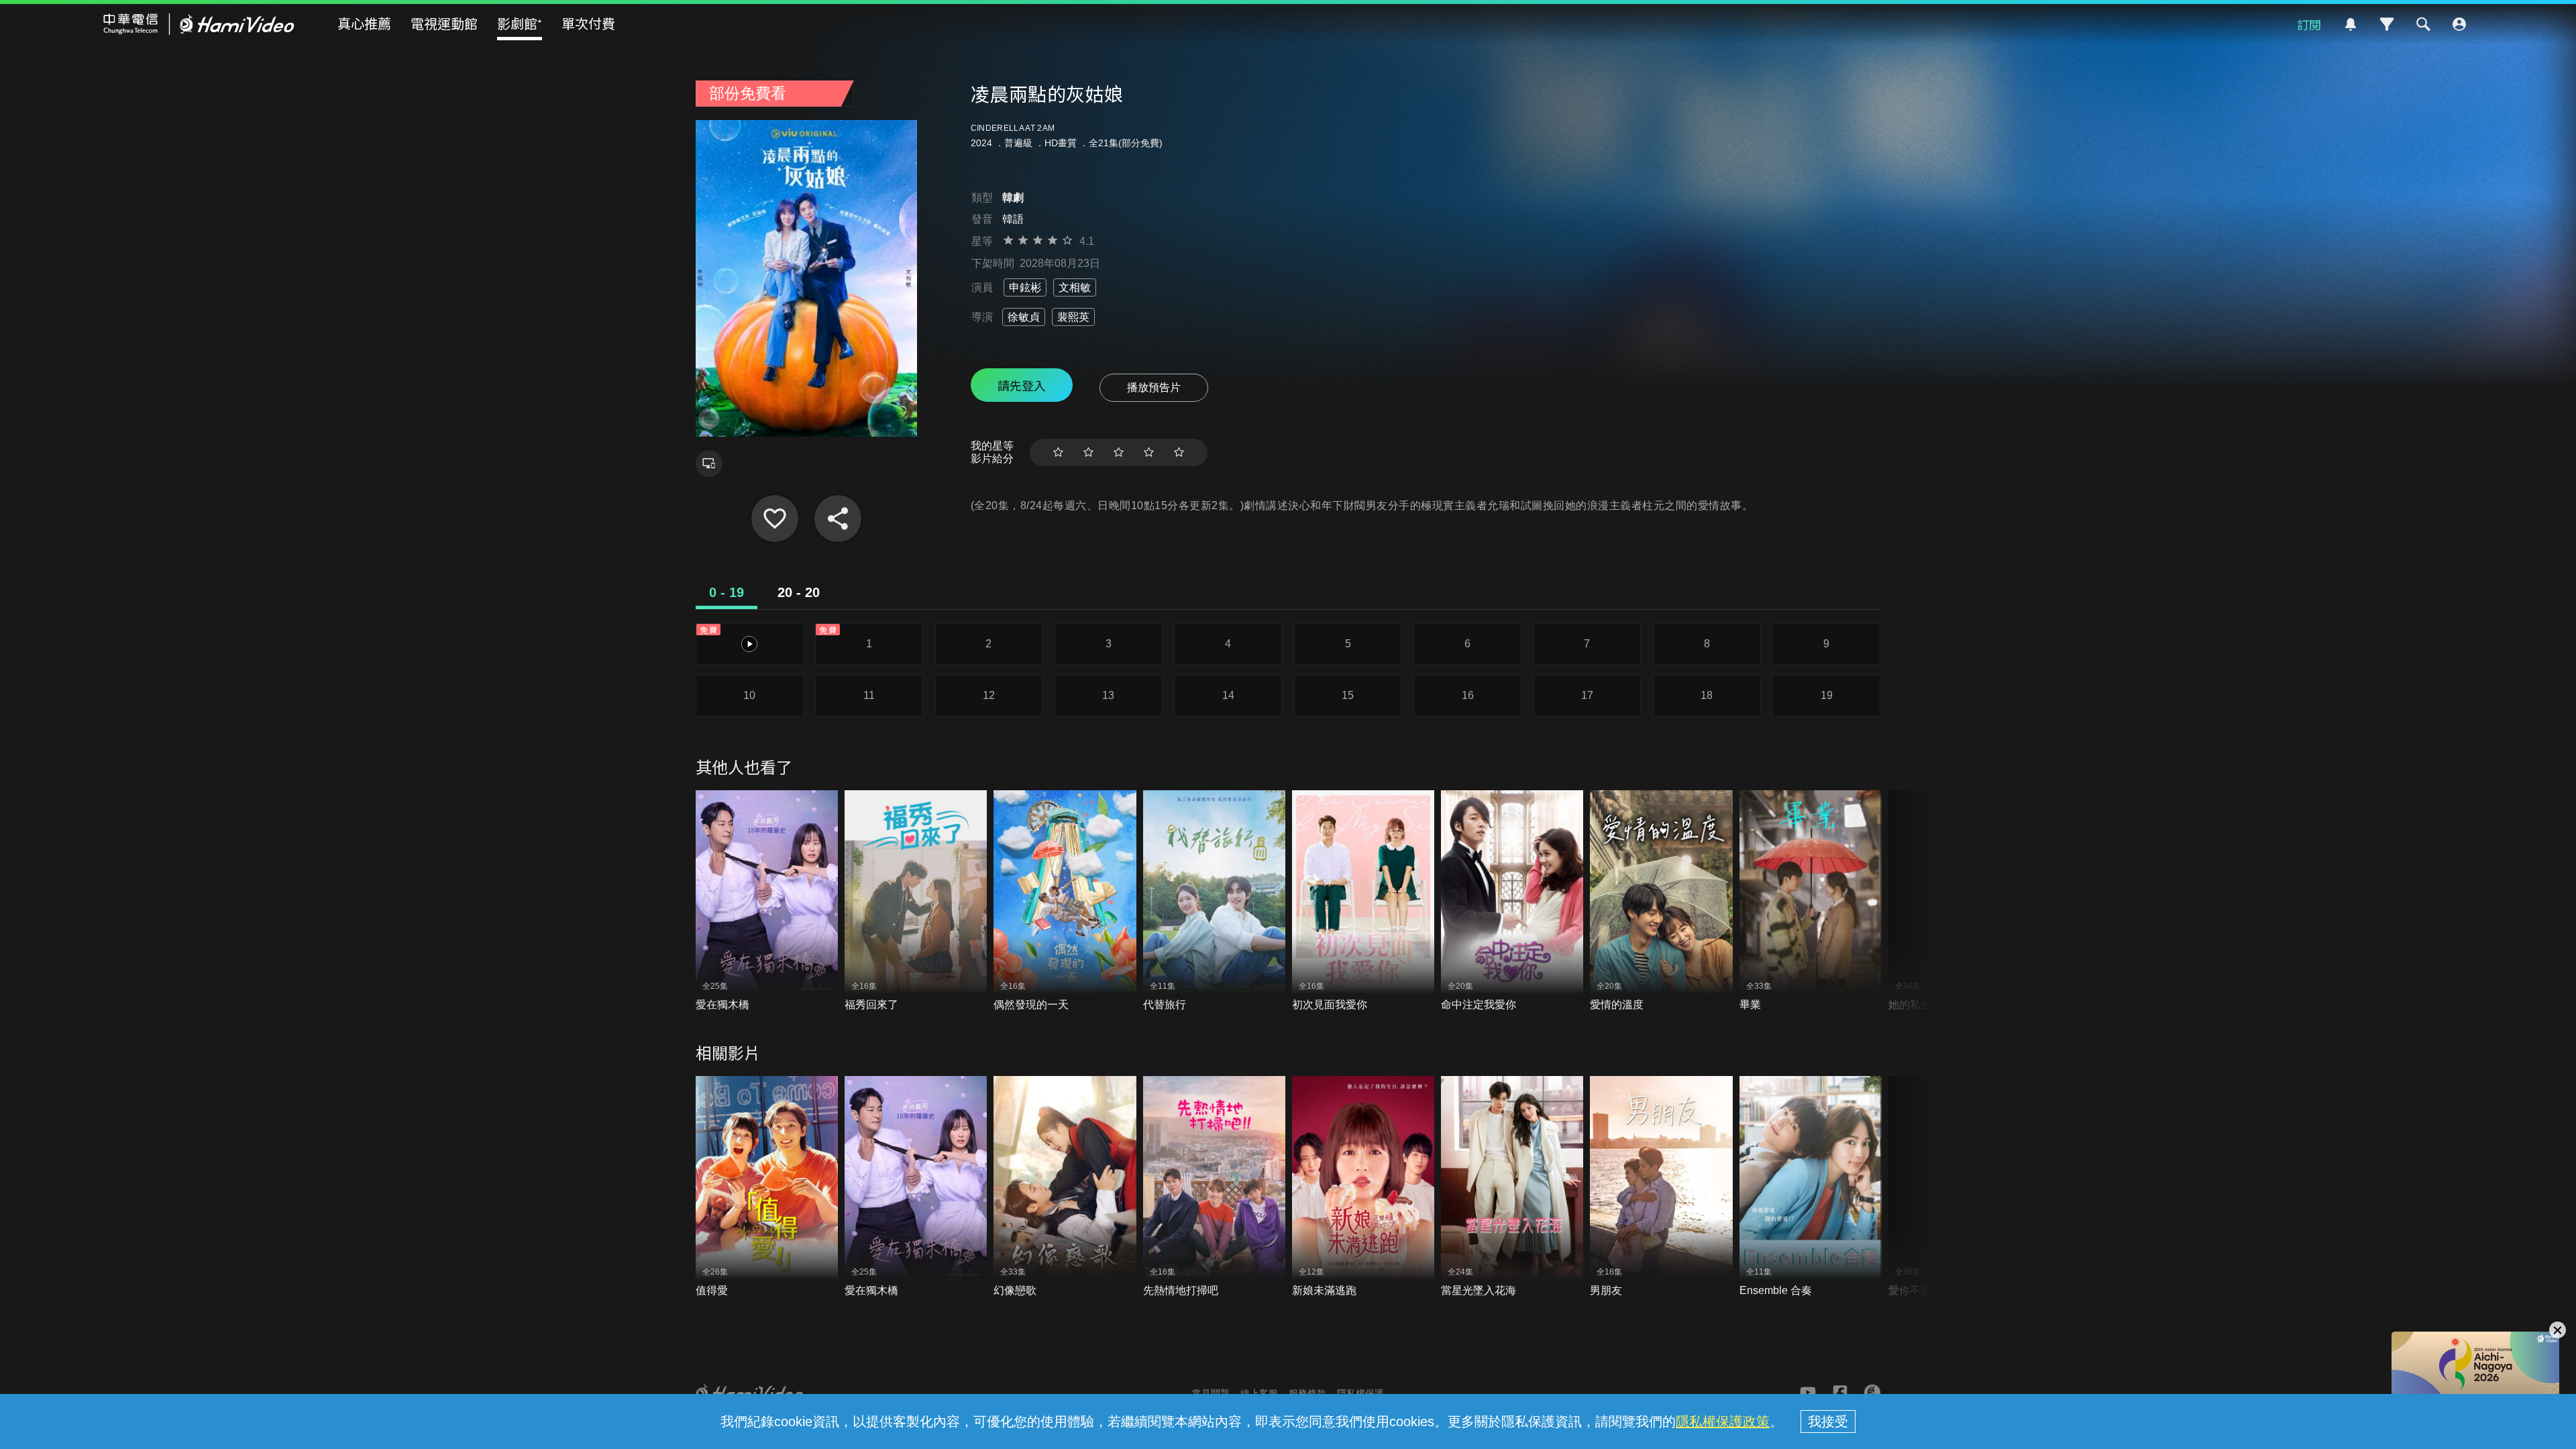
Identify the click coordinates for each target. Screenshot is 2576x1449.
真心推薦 (364, 23)
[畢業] (1811, 901)
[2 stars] (1088, 452)
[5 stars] (1179, 452)
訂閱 (2309, 24)
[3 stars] (1119, 452)
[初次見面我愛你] (1363, 901)
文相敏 (1075, 287)
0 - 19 (727, 592)
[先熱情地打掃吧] (1214, 1187)
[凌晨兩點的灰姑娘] (775, 519)
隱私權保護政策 (1723, 1421)
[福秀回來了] (916, 901)
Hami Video (199, 24)
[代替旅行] (1214, 901)
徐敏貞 (1024, 317)
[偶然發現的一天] (1065, 901)
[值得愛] (767, 1187)
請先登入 (1022, 385)
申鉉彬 (1025, 287)
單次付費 (588, 23)
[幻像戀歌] (1065, 1187)
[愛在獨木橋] (767, 901)
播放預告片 (1154, 387)
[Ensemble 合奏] (1811, 1187)
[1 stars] (1058, 452)
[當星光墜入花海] (1512, 1187)
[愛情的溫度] (1661, 901)
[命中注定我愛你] (1512, 901)
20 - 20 (799, 592)
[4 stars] (1149, 452)
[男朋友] (1661, 1187)
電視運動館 (444, 23)
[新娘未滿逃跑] (1363, 1187)
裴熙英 (1073, 317)
